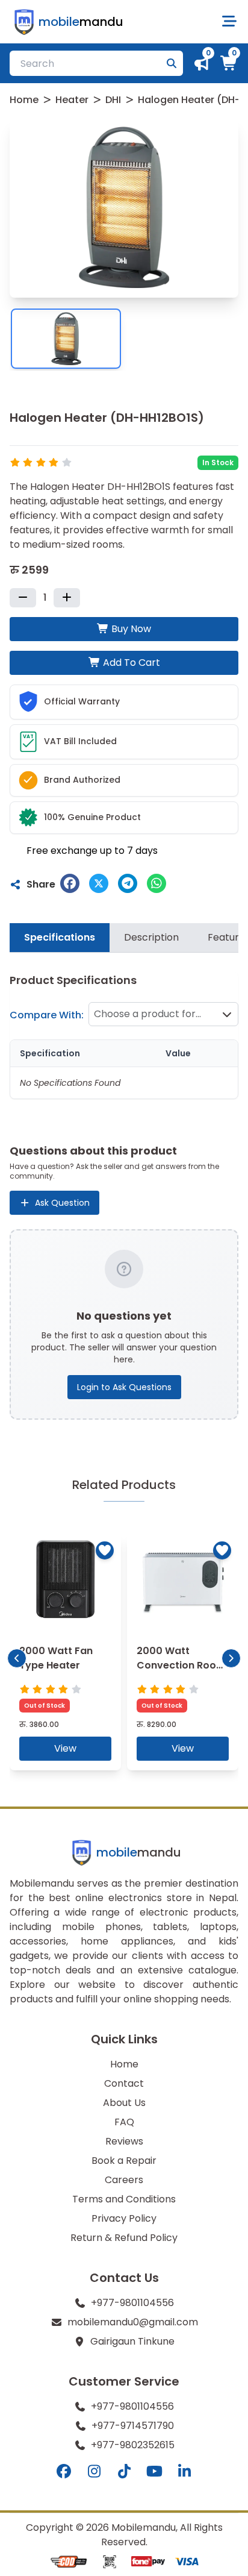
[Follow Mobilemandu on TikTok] (124, 2472)
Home (24, 100)
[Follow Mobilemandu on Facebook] (64, 2472)
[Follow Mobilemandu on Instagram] (94, 2472)
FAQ (124, 2122)
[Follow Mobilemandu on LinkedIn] (184, 2472)
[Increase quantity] (67, 598)
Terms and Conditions (124, 2199)
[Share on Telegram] (128, 883)
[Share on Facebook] (70, 883)
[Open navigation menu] (229, 22)
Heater (72, 100)
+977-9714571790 (133, 2426)
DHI (113, 100)
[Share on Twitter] (99, 883)
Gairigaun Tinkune (132, 2341)
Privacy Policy (124, 2218)
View (65, 1748)
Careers (124, 2180)
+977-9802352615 (133, 2445)
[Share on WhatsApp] (157, 883)
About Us (124, 2103)
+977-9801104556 (132, 2303)
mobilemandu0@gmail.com (133, 2322)
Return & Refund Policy (124, 2238)
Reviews (124, 2141)
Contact (124, 2083)
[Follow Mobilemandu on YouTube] (154, 2472)
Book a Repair (124, 2161)
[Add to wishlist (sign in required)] (105, 1550)
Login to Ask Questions (124, 1387)
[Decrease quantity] (23, 598)
